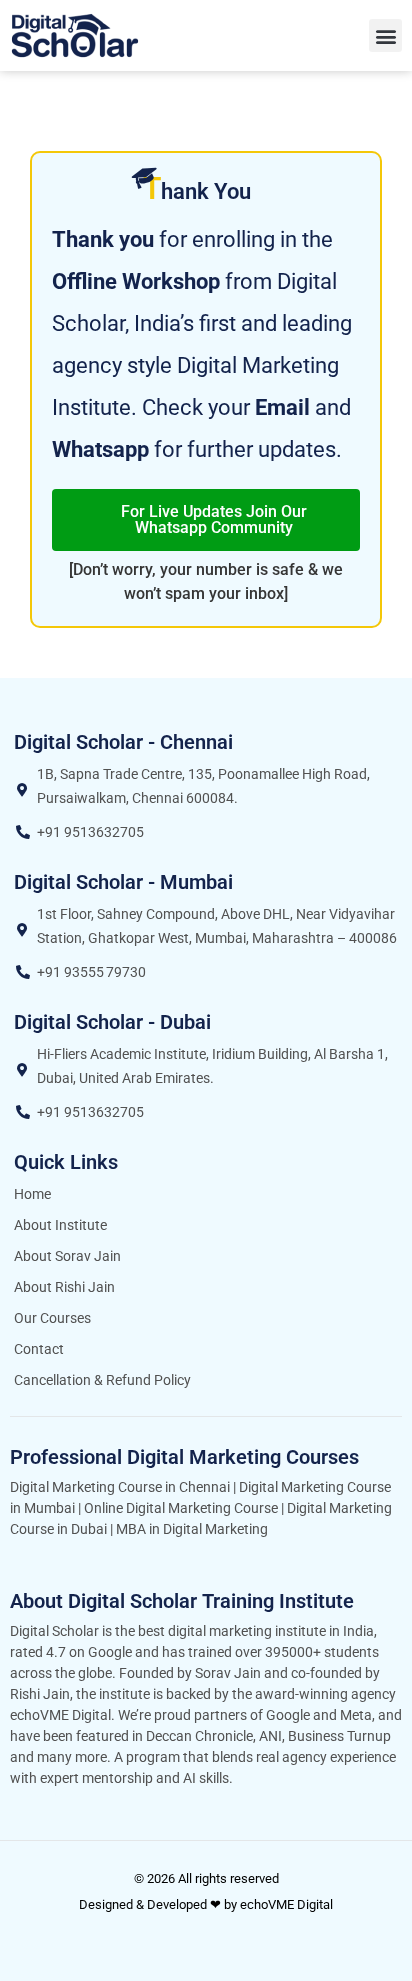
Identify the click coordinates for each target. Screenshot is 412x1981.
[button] (385, 35)
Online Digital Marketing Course (181, 1508)
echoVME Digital (286, 1904)
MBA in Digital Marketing (192, 1529)
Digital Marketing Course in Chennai (120, 1487)
